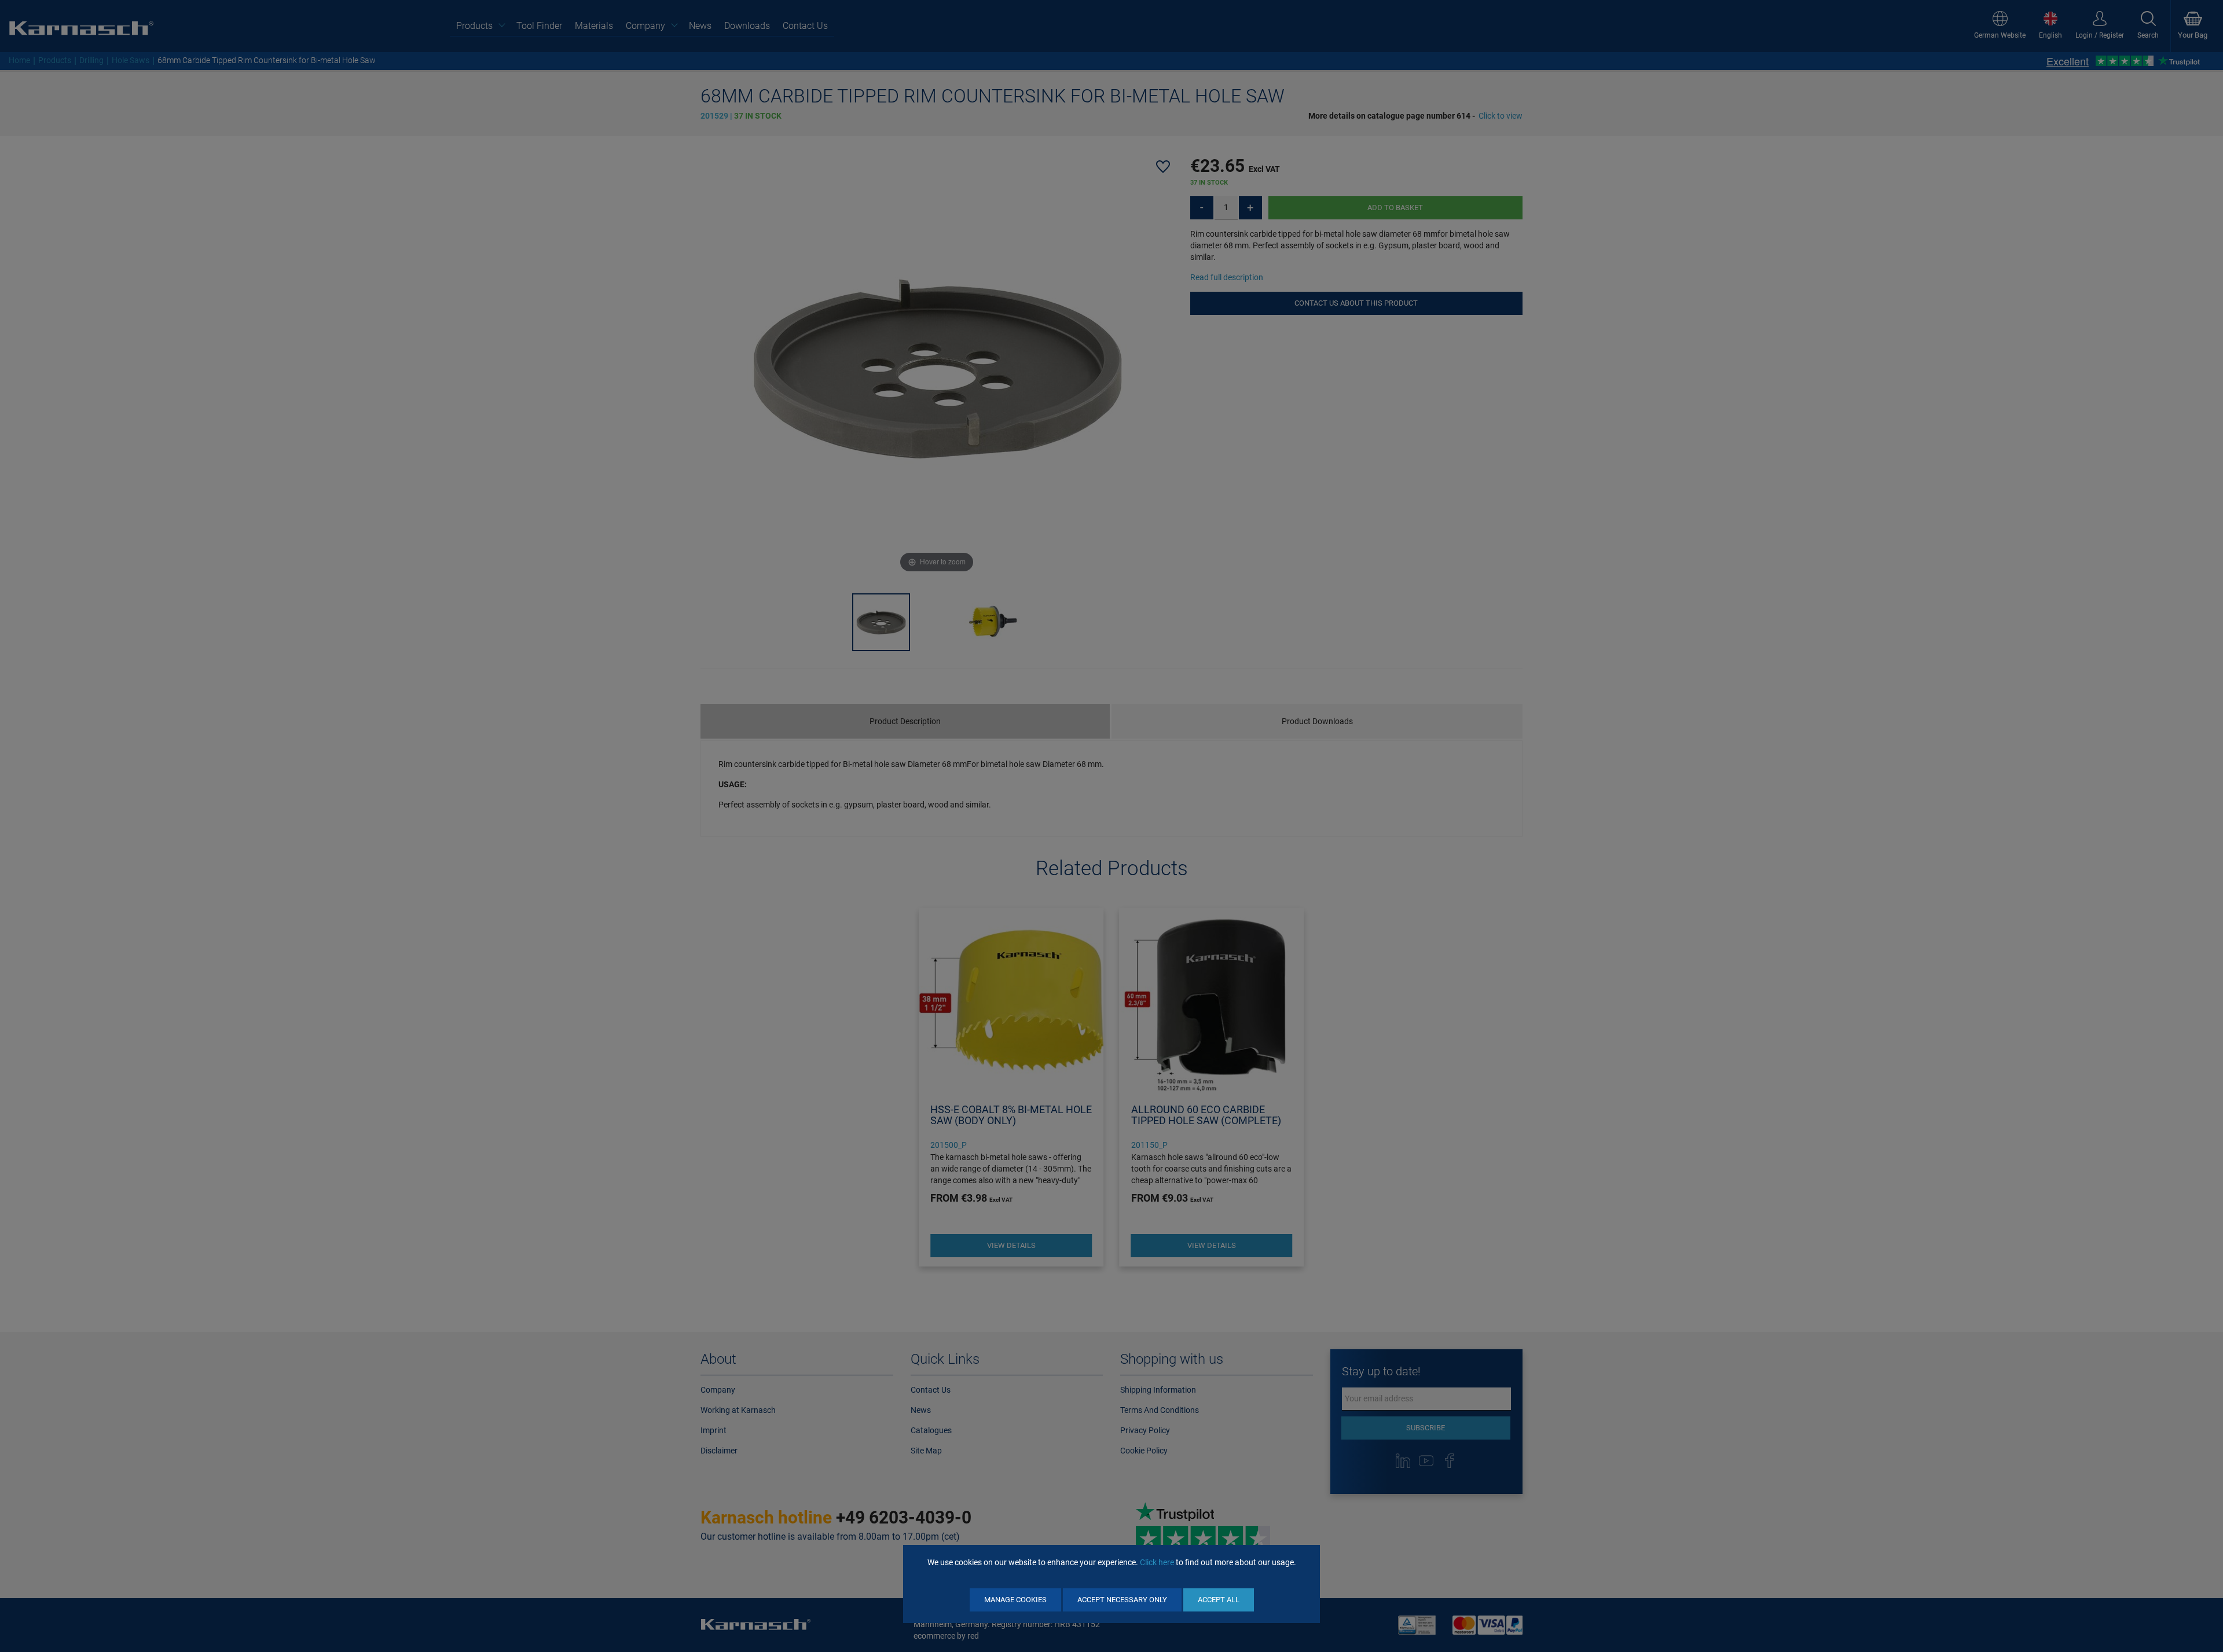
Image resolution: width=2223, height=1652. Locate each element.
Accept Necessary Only (1122, 1600)
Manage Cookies (1015, 1600)
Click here (1157, 1562)
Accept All (1219, 1600)
